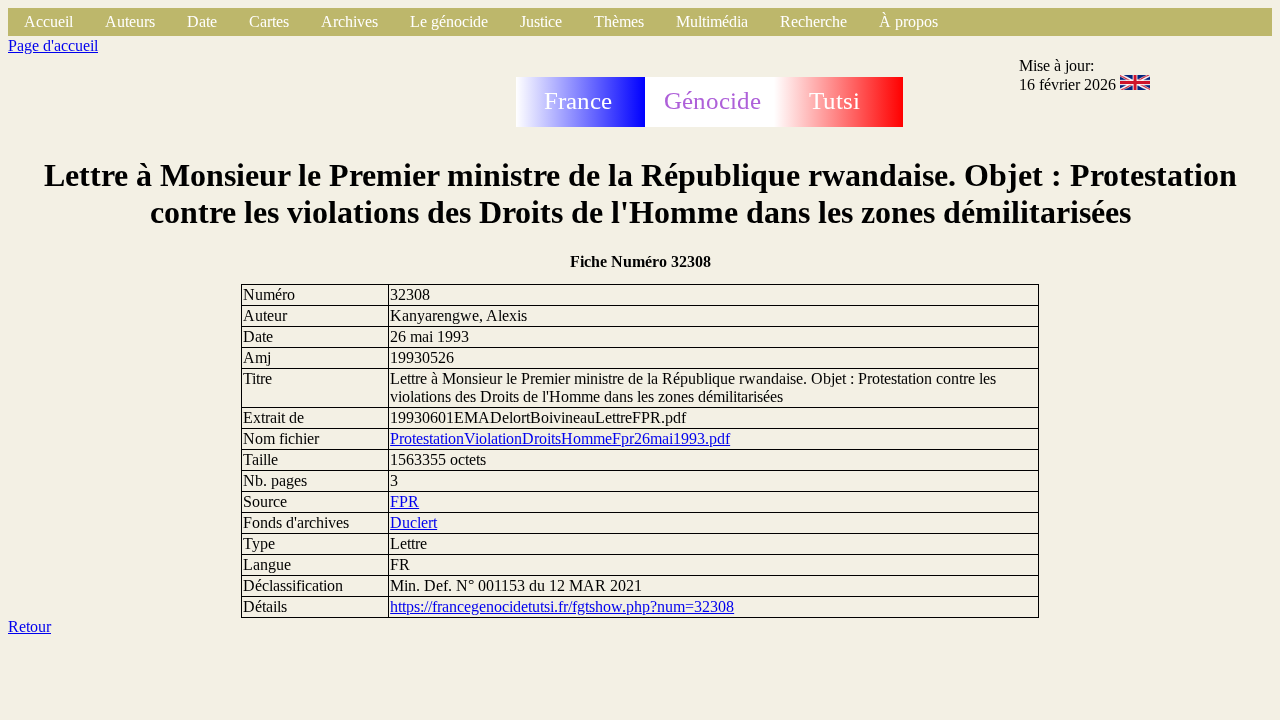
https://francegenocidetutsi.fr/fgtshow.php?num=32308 (562, 606)
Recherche (813, 21)
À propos (908, 21)
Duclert (413, 522)
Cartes (269, 21)
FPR (404, 501)
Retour (29, 626)
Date (202, 21)
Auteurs (130, 21)
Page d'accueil (53, 45)
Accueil (48, 21)
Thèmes (619, 21)
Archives (349, 21)
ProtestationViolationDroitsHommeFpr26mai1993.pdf (560, 438)
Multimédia (712, 21)
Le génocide (449, 21)
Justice (541, 21)
